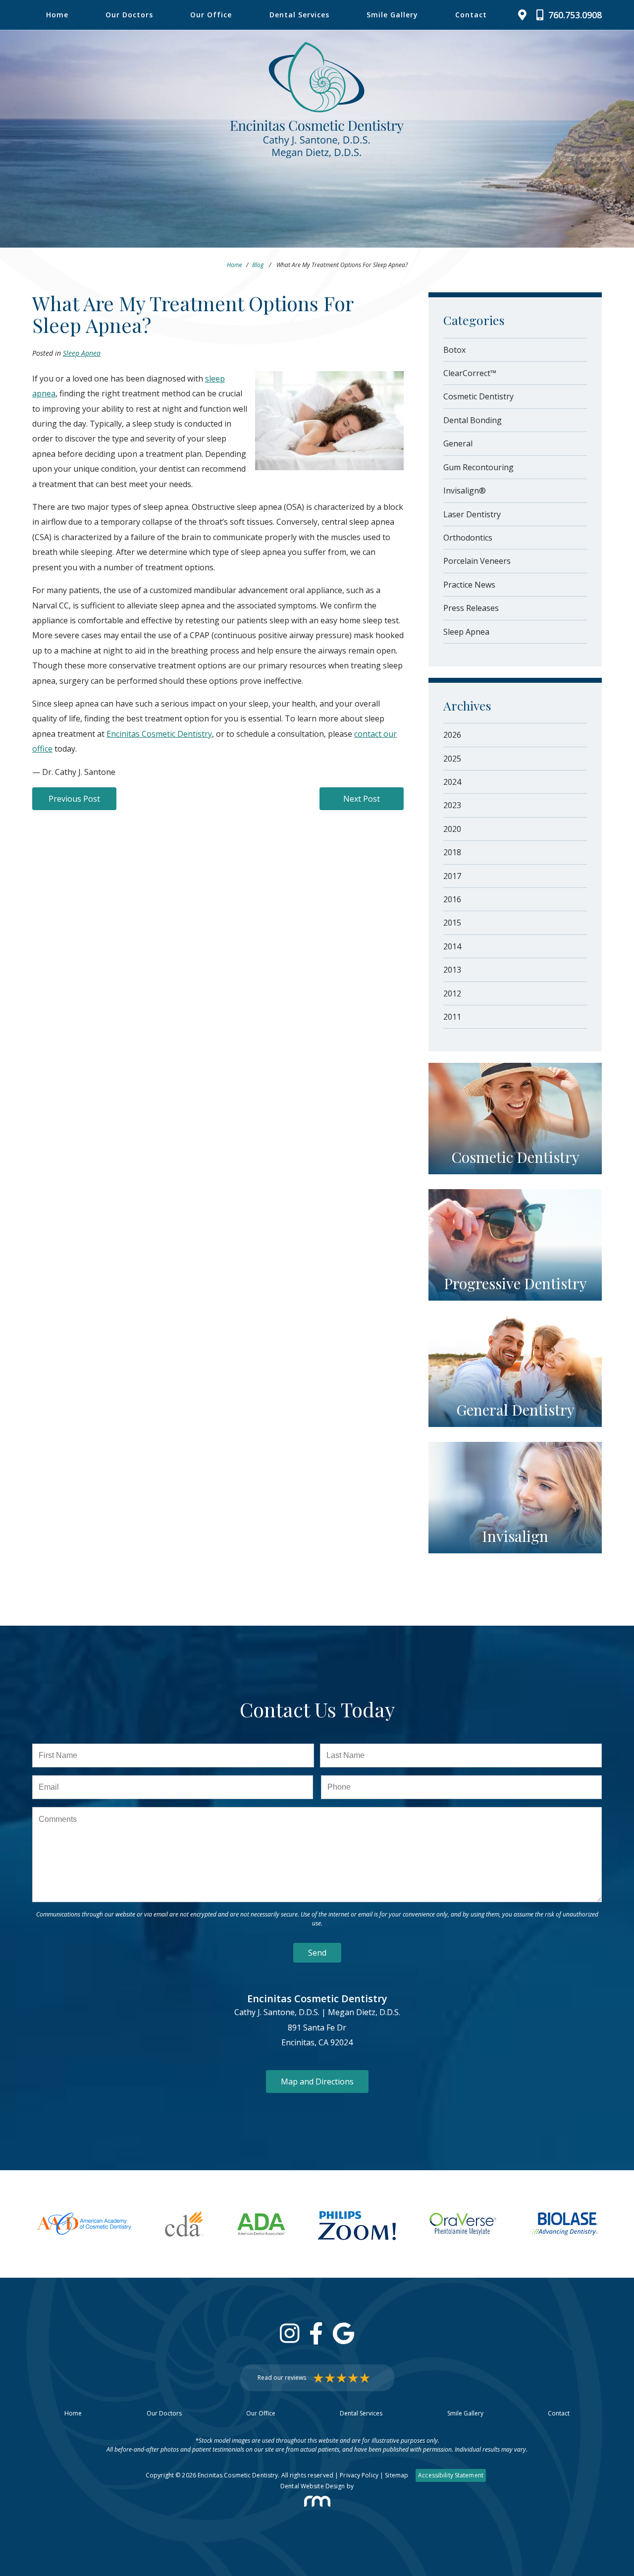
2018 (452, 852)
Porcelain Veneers (477, 561)
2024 (452, 782)
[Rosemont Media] (317, 2501)
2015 (452, 923)
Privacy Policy (359, 2475)
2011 (452, 1017)
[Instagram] (290, 2333)
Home (57, 15)
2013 (452, 970)
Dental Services (299, 15)
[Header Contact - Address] (525, 15)
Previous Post (74, 799)
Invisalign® (465, 491)
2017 (452, 876)
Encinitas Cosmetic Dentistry (159, 734)
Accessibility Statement (451, 2475)
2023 (452, 805)
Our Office (211, 15)
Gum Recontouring (478, 467)
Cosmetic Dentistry (478, 396)
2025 (452, 759)
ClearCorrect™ (470, 373)
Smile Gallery (392, 15)
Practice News (469, 585)
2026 (452, 735)
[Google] (343, 2333)
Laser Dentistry (472, 514)
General (458, 443)
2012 (452, 993)
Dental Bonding (473, 420)
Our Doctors (129, 15)
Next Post (362, 799)
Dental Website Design (313, 2486)
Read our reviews (282, 2378)
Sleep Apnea (82, 353)
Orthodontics (468, 538)
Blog (258, 265)
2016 (452, 899)
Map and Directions (317, 2082)
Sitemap (396, 2475)
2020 (452, 829)
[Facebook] (316, 2333)
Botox (454, 350)
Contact (471, 15)
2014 (452, 946)
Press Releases (471, 608)
